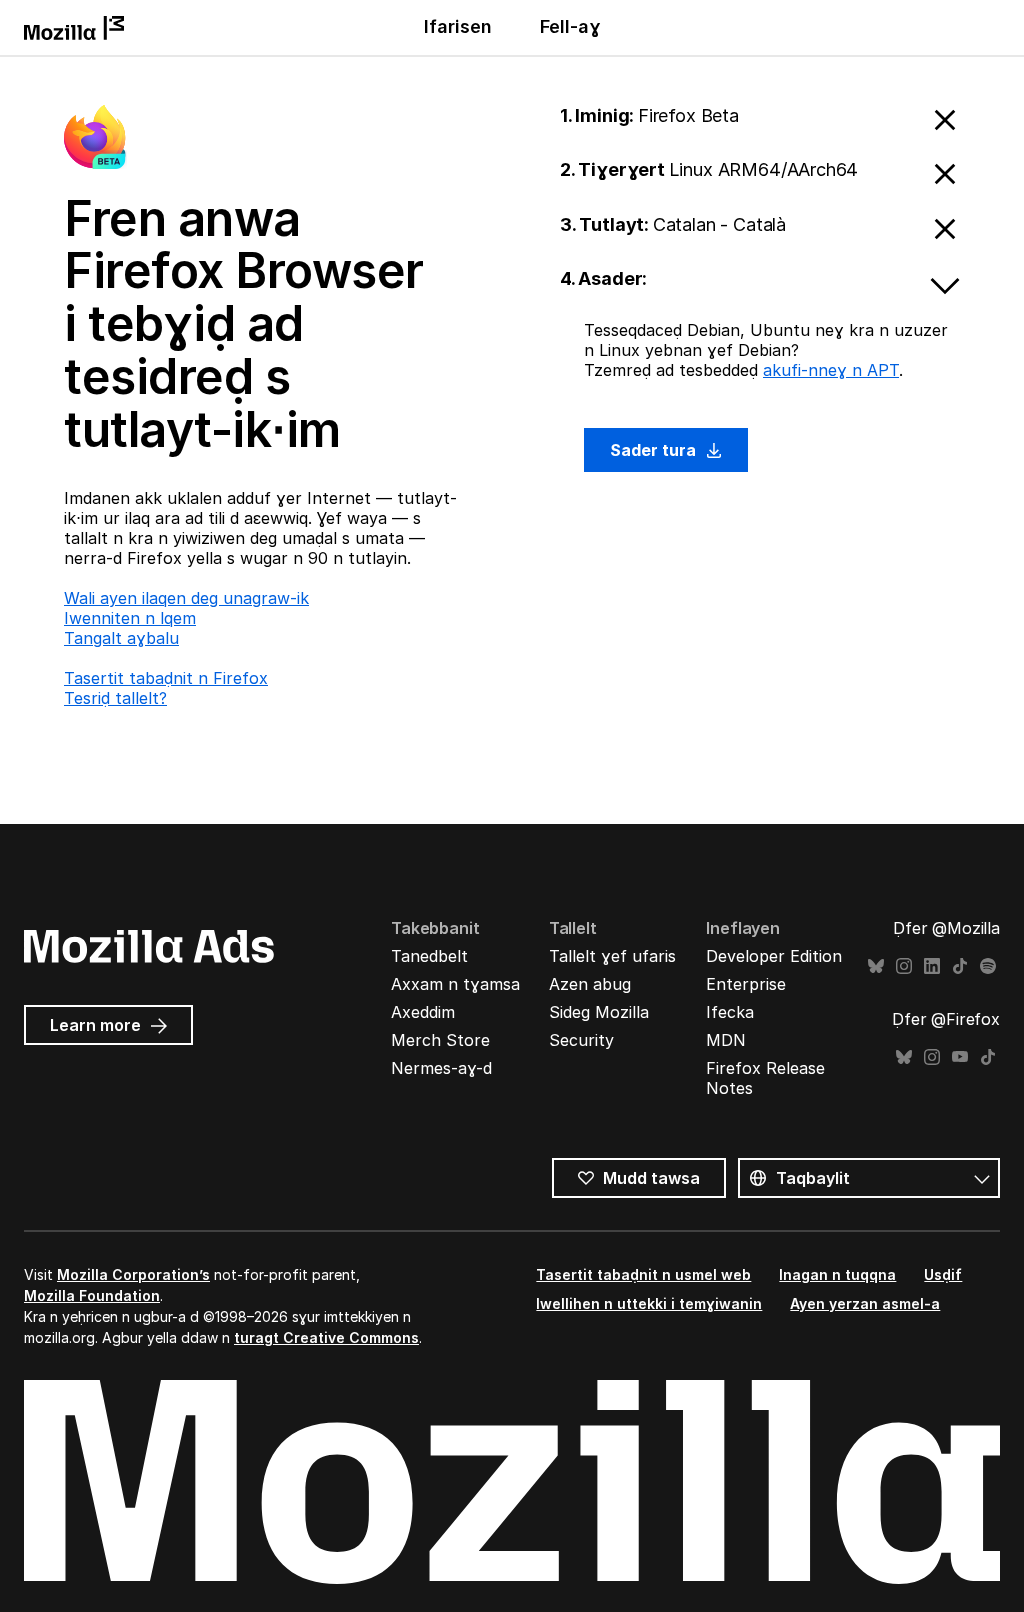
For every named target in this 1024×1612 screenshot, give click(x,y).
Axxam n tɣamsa (455, 984)
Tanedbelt (429, 956)
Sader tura (655, 450)
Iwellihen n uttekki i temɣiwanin (649, 1303)
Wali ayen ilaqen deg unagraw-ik (186, 598)
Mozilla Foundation (92, 1295)
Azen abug (590, 984)
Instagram (904, 966)
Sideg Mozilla (599, 1012)
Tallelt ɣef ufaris (612, 956)
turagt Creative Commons (326, 1337)
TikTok (960, 966)
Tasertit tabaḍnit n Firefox (166, 678)
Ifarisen (458, 26)
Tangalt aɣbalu (121, 638)
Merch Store (440, 1040)
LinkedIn (932, 966)
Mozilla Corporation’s (133, 1274)
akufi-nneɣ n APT (831, 370)
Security (581, 1040)
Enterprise (746, 984)
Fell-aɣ (570, 26)
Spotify (988, 966)
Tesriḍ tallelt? (115, 698)
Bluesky (876, 966)
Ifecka (730, 1012)
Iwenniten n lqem (130, 618)
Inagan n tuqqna (837, 1274)
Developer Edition (774, 956)
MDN (726, 1040)
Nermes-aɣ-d (441, 1068)
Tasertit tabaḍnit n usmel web (643, 1274)
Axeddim (423, 1012)
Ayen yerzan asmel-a (865, 1303)
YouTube (960, 1057)
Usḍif (943, 1274)
